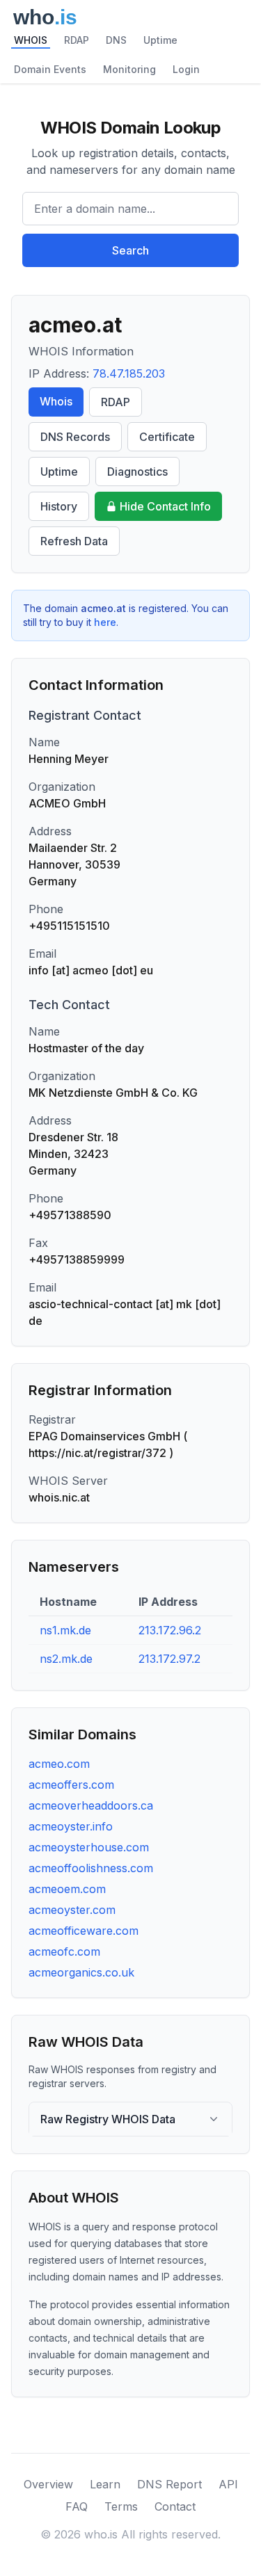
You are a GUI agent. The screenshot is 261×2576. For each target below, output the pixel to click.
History (59, 506)
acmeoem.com (67, 1889)
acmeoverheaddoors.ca (91, 1805)
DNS (116, 40)
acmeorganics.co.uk (81, 1972)
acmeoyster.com (72, 1910)
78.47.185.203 (129, 373)
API (228, 2484)
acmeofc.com (64, 1951)
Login (186, 69)
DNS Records (75, 437)
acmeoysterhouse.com (89, 1847)
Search (130, 250)
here (105, 622)
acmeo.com (59, 1764)
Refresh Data (74, 541)
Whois (56, 401)
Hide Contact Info (165, 506)
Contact (175, 2506)
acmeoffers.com (71, 1785)
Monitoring (129, 69)
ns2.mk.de (66, 1659)
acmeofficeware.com (84, 1931)
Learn (105, 2484)
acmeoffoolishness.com (91, 1868)
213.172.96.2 (170, 1630)
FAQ (77, 2506)
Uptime (160, 40)
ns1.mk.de (65, 1630)
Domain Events (50, 69)
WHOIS (31, 40)
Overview (48, 2484)
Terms (121, 2506)
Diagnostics (137, 472)
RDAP (77, 40)
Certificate (167, 437)
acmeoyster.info (71, 1826)
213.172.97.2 (169, 1659)
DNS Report (169, 2484)
